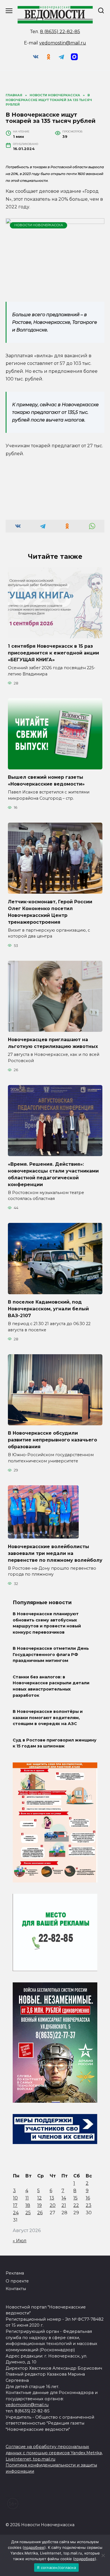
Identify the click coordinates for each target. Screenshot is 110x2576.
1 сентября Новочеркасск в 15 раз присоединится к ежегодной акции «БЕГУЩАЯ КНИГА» (53, 653)
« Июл (20, 2241)
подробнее (34, 2547)
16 (88, 2198)
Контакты (16, 2289)
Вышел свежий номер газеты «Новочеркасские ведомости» (46, 781)
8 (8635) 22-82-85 (60, 32)
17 (15, 2205)
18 (28, 2205)
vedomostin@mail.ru (63, 43)
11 (27, 2198)
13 (52, 2198)
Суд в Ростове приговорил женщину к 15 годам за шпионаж (55, 1743)
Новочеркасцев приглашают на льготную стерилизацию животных (53, 1043)
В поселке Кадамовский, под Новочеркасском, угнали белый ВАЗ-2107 (48, 1309)
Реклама (15, 2273)
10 (15, 2198)
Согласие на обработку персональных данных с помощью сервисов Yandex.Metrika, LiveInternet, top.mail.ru (54, 2453)
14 (64, 2198)
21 (64, 2205)
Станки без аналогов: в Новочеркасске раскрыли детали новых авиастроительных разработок (51, 1686)
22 (76, 2205)
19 (39, 2205)
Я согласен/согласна (56, 2568)
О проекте (17, 2281)
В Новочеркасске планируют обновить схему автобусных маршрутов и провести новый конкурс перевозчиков (47, 1623)
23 (89, 2205)
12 (39, 2198)
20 (53, 2205)
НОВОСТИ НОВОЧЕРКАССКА (39, 225)
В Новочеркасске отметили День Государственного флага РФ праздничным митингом (51, 1655)
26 (40, 2213)
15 (75, 2198)
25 (28, 2213)
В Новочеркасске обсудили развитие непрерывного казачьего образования (52, 1440)
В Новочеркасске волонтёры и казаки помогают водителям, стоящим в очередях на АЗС (48, 1718)
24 (16, 2213)
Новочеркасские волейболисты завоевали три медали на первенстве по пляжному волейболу (55, 1553)
